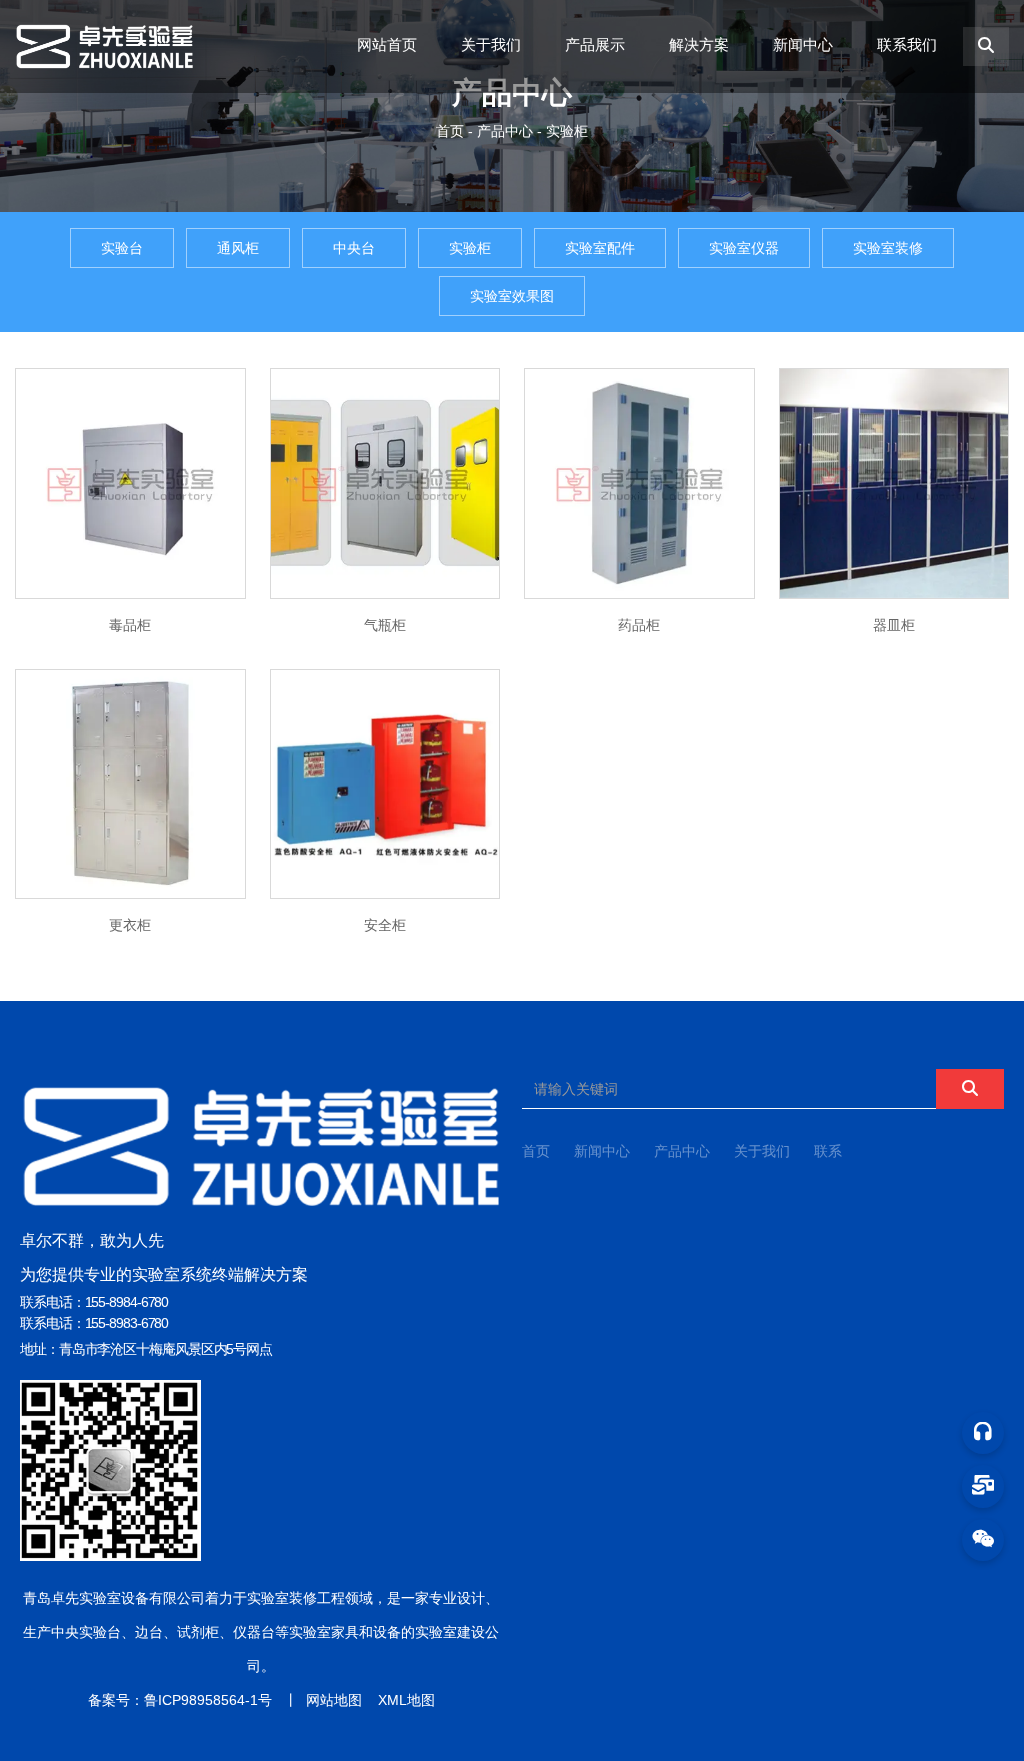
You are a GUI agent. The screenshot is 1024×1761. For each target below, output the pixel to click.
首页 (452, 131)
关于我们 (491, 44)
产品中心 (505, 131)
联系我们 (907, 44)
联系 (828, 1151)
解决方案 (699, 44)
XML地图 (406, 1700)
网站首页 (387, 44)
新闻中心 (803, 44)
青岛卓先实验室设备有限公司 (114, 1598)
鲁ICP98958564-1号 (208, 1700)
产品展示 (595, 44)
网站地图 (334, 1700)
